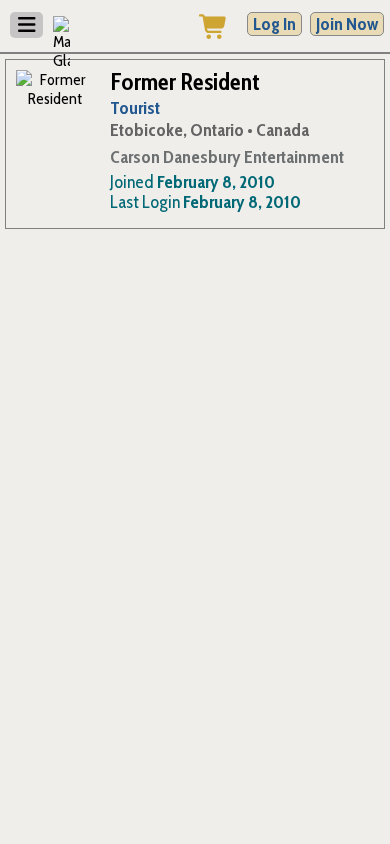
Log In (274, 24)
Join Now (347, 24)
